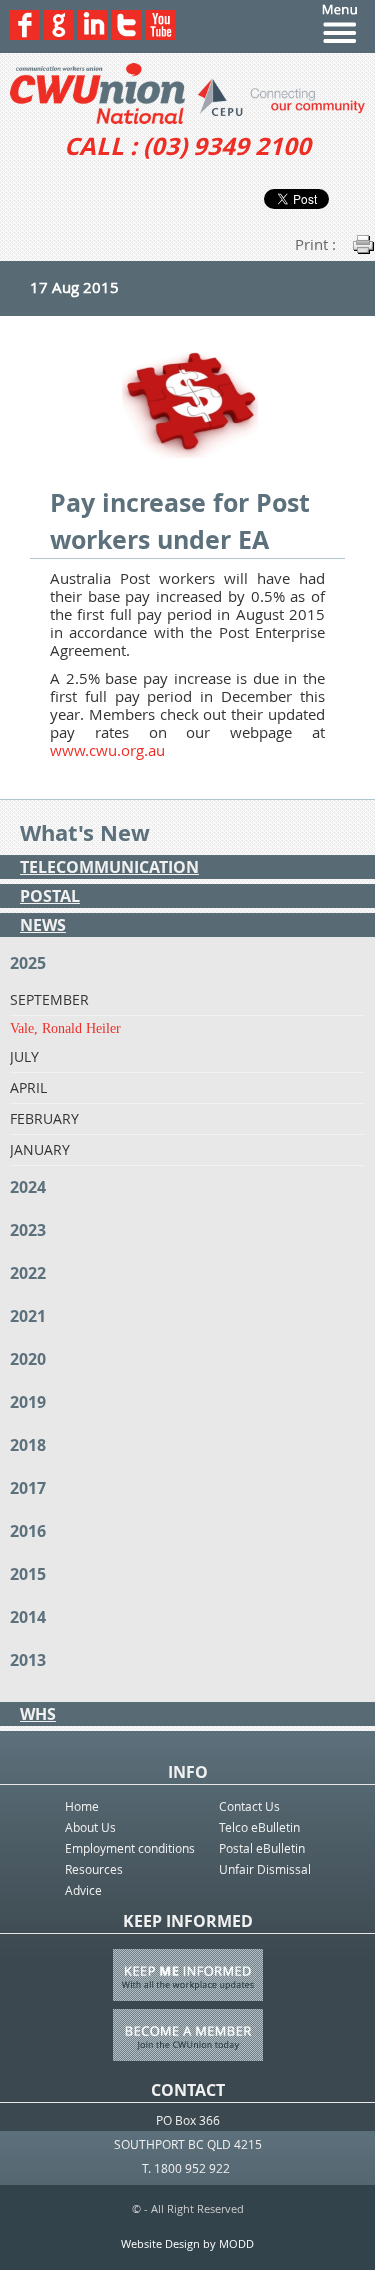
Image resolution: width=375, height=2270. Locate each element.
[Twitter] (127, 34)
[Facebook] (25, 34)
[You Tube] (161, 34)
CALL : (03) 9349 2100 (187, 146)
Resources (94, 1869)
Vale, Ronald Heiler (65, 1028)
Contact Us (249, 1806)
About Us (90, 1827)
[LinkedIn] (93, 34)
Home (82, 1806)
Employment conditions (130, 1848)
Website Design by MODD (187, 2243)
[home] (187, 93)
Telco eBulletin (259, 1827)
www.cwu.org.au (107, 750)
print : (315, 244)
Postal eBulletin (262, 1848)
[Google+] (59, 34)
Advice (83, 1890)
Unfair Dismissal (265, 1869)
